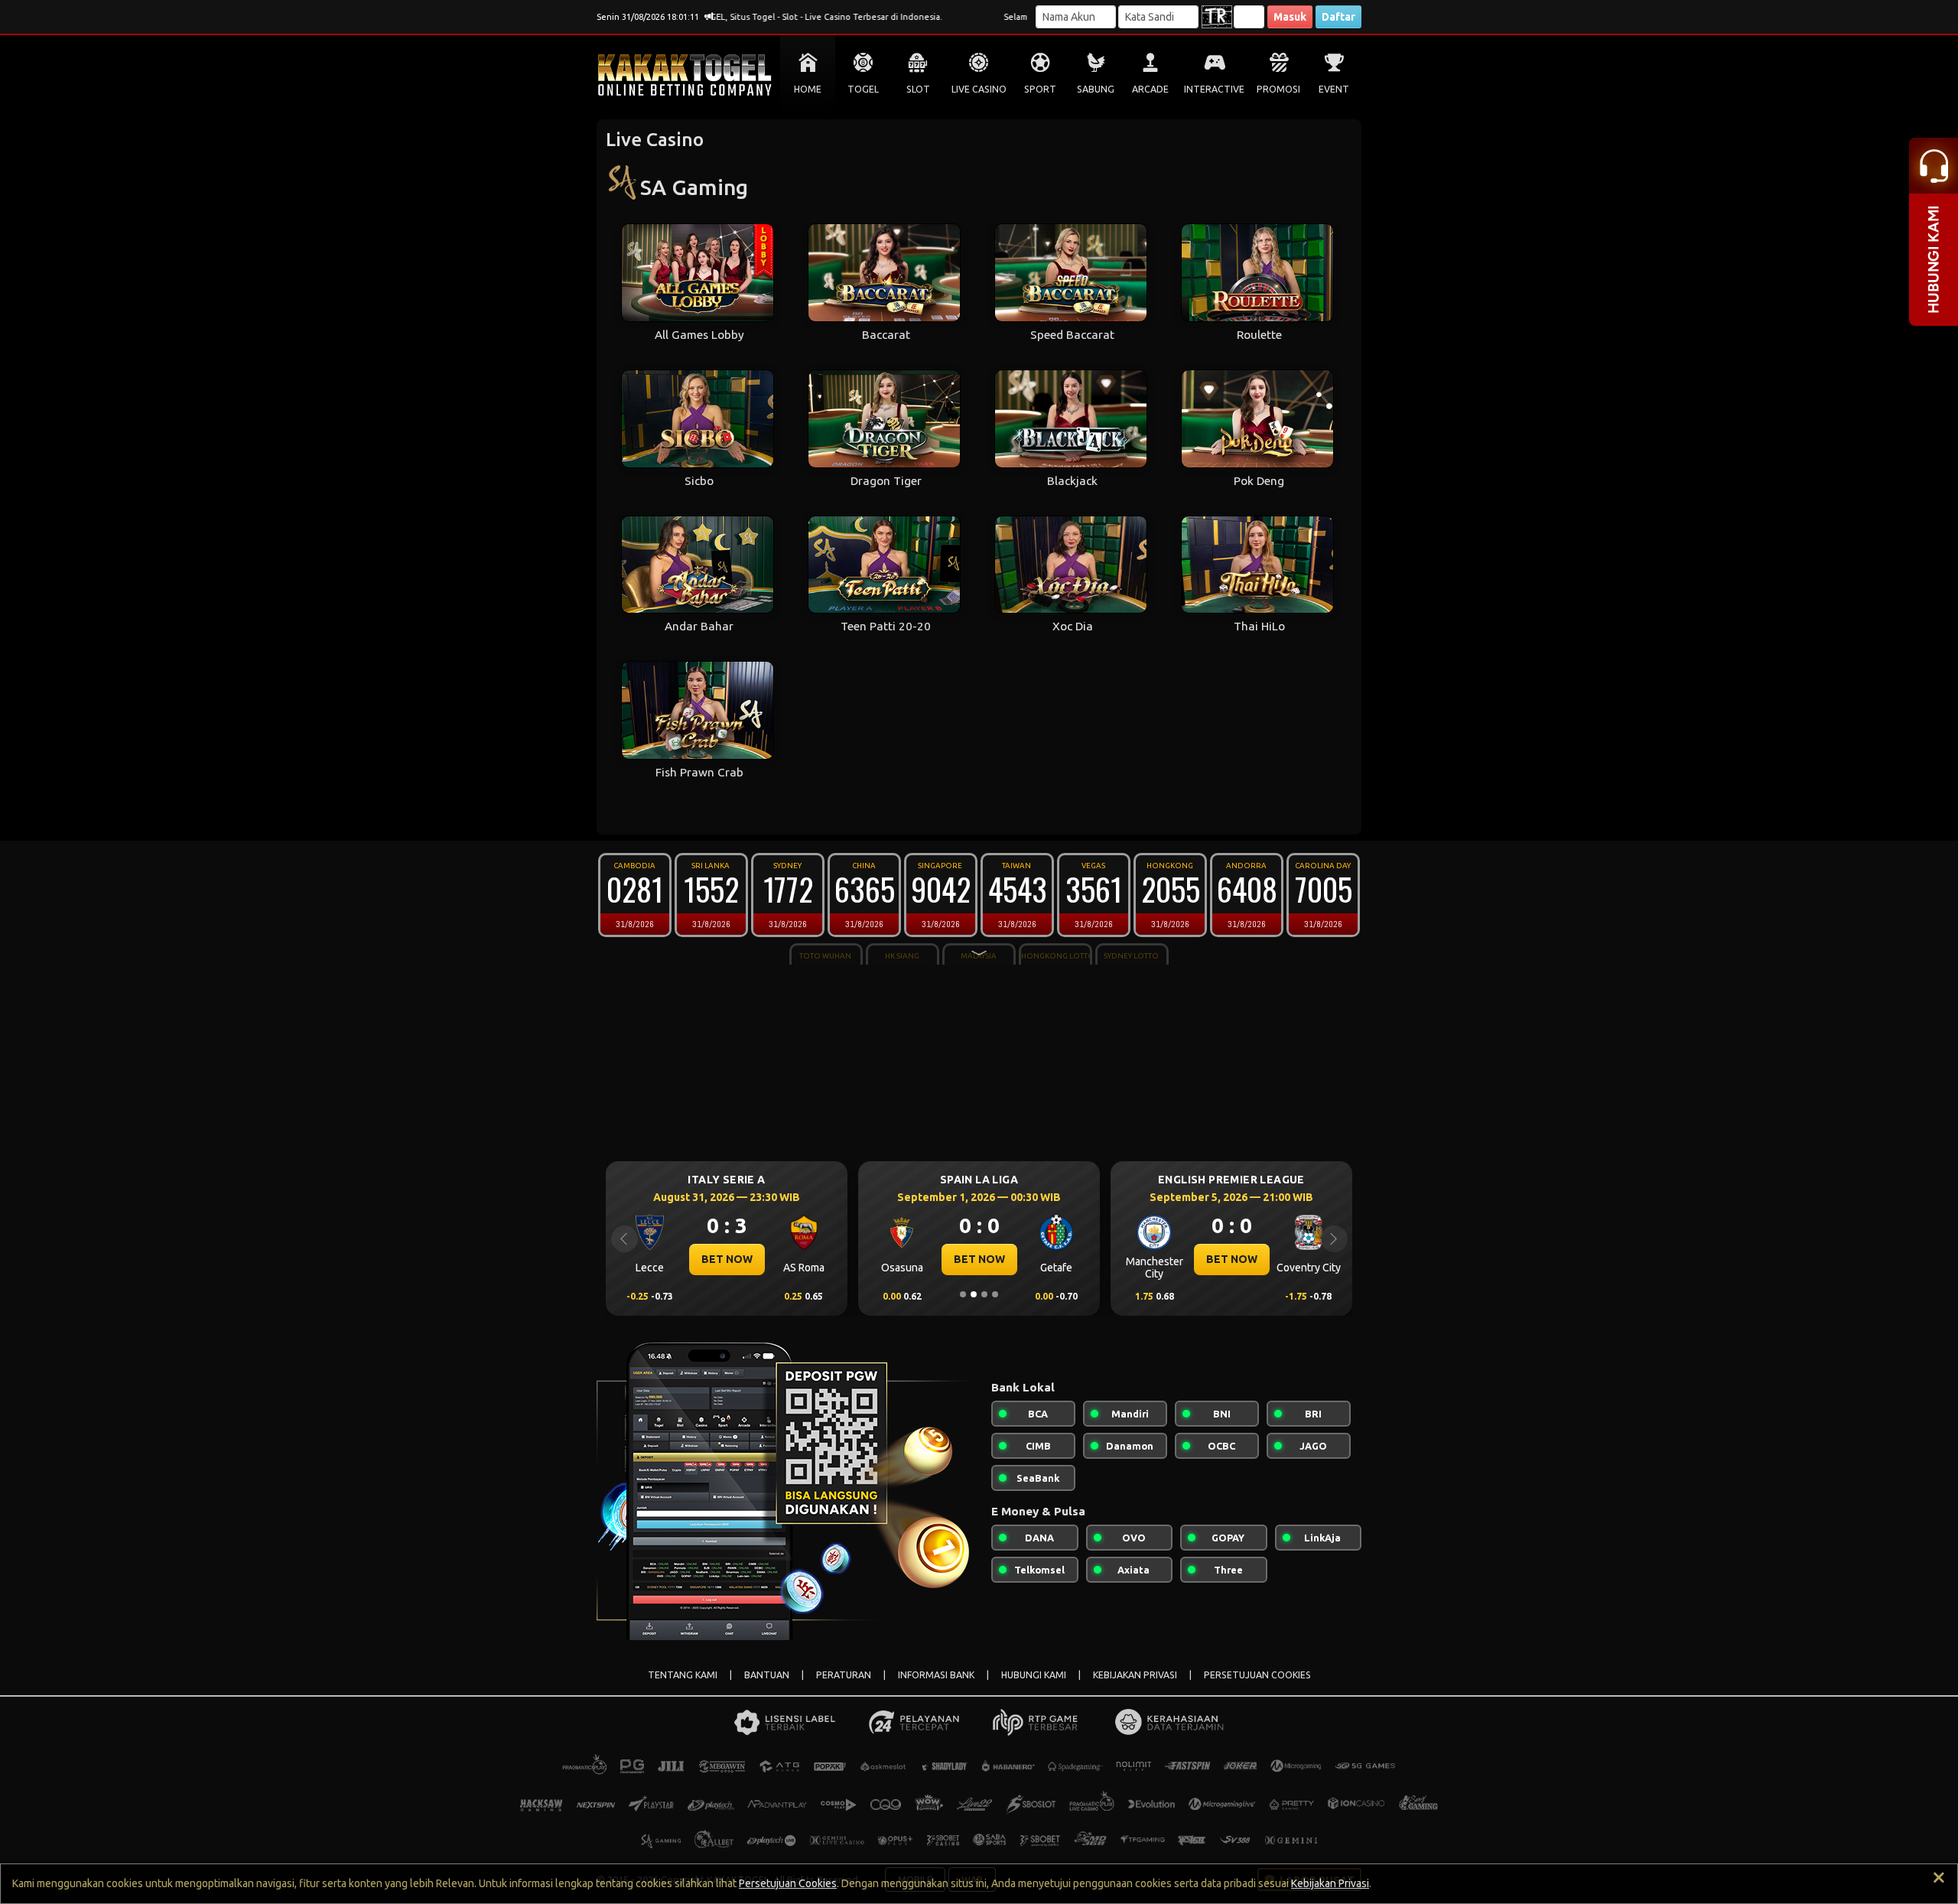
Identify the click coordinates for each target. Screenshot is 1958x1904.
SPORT (1040, 89)
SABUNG (1096, 89)
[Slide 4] (995, 1294)
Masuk (1290, 17)
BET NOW (727, 1259)
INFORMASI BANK (936, 1675)
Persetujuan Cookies (788, 1883)
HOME (808, 89)
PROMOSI (1278, 89)
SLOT (918, 89)
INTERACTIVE (1214, 89)
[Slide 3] (984, 1294)
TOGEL (863, 89)
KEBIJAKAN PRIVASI (1135, 1675)
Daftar (1338, 17)
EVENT (1334, 89)
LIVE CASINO (979, 89)
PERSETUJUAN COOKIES (1257, 1675)
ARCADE (1150, 89)
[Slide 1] (963, 1294)
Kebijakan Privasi (1330, 1883)
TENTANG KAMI (683, 1675)
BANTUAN (767, 1675)
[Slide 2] (974, 1294)
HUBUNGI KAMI (1034, 1675)
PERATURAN (844, 1675)
